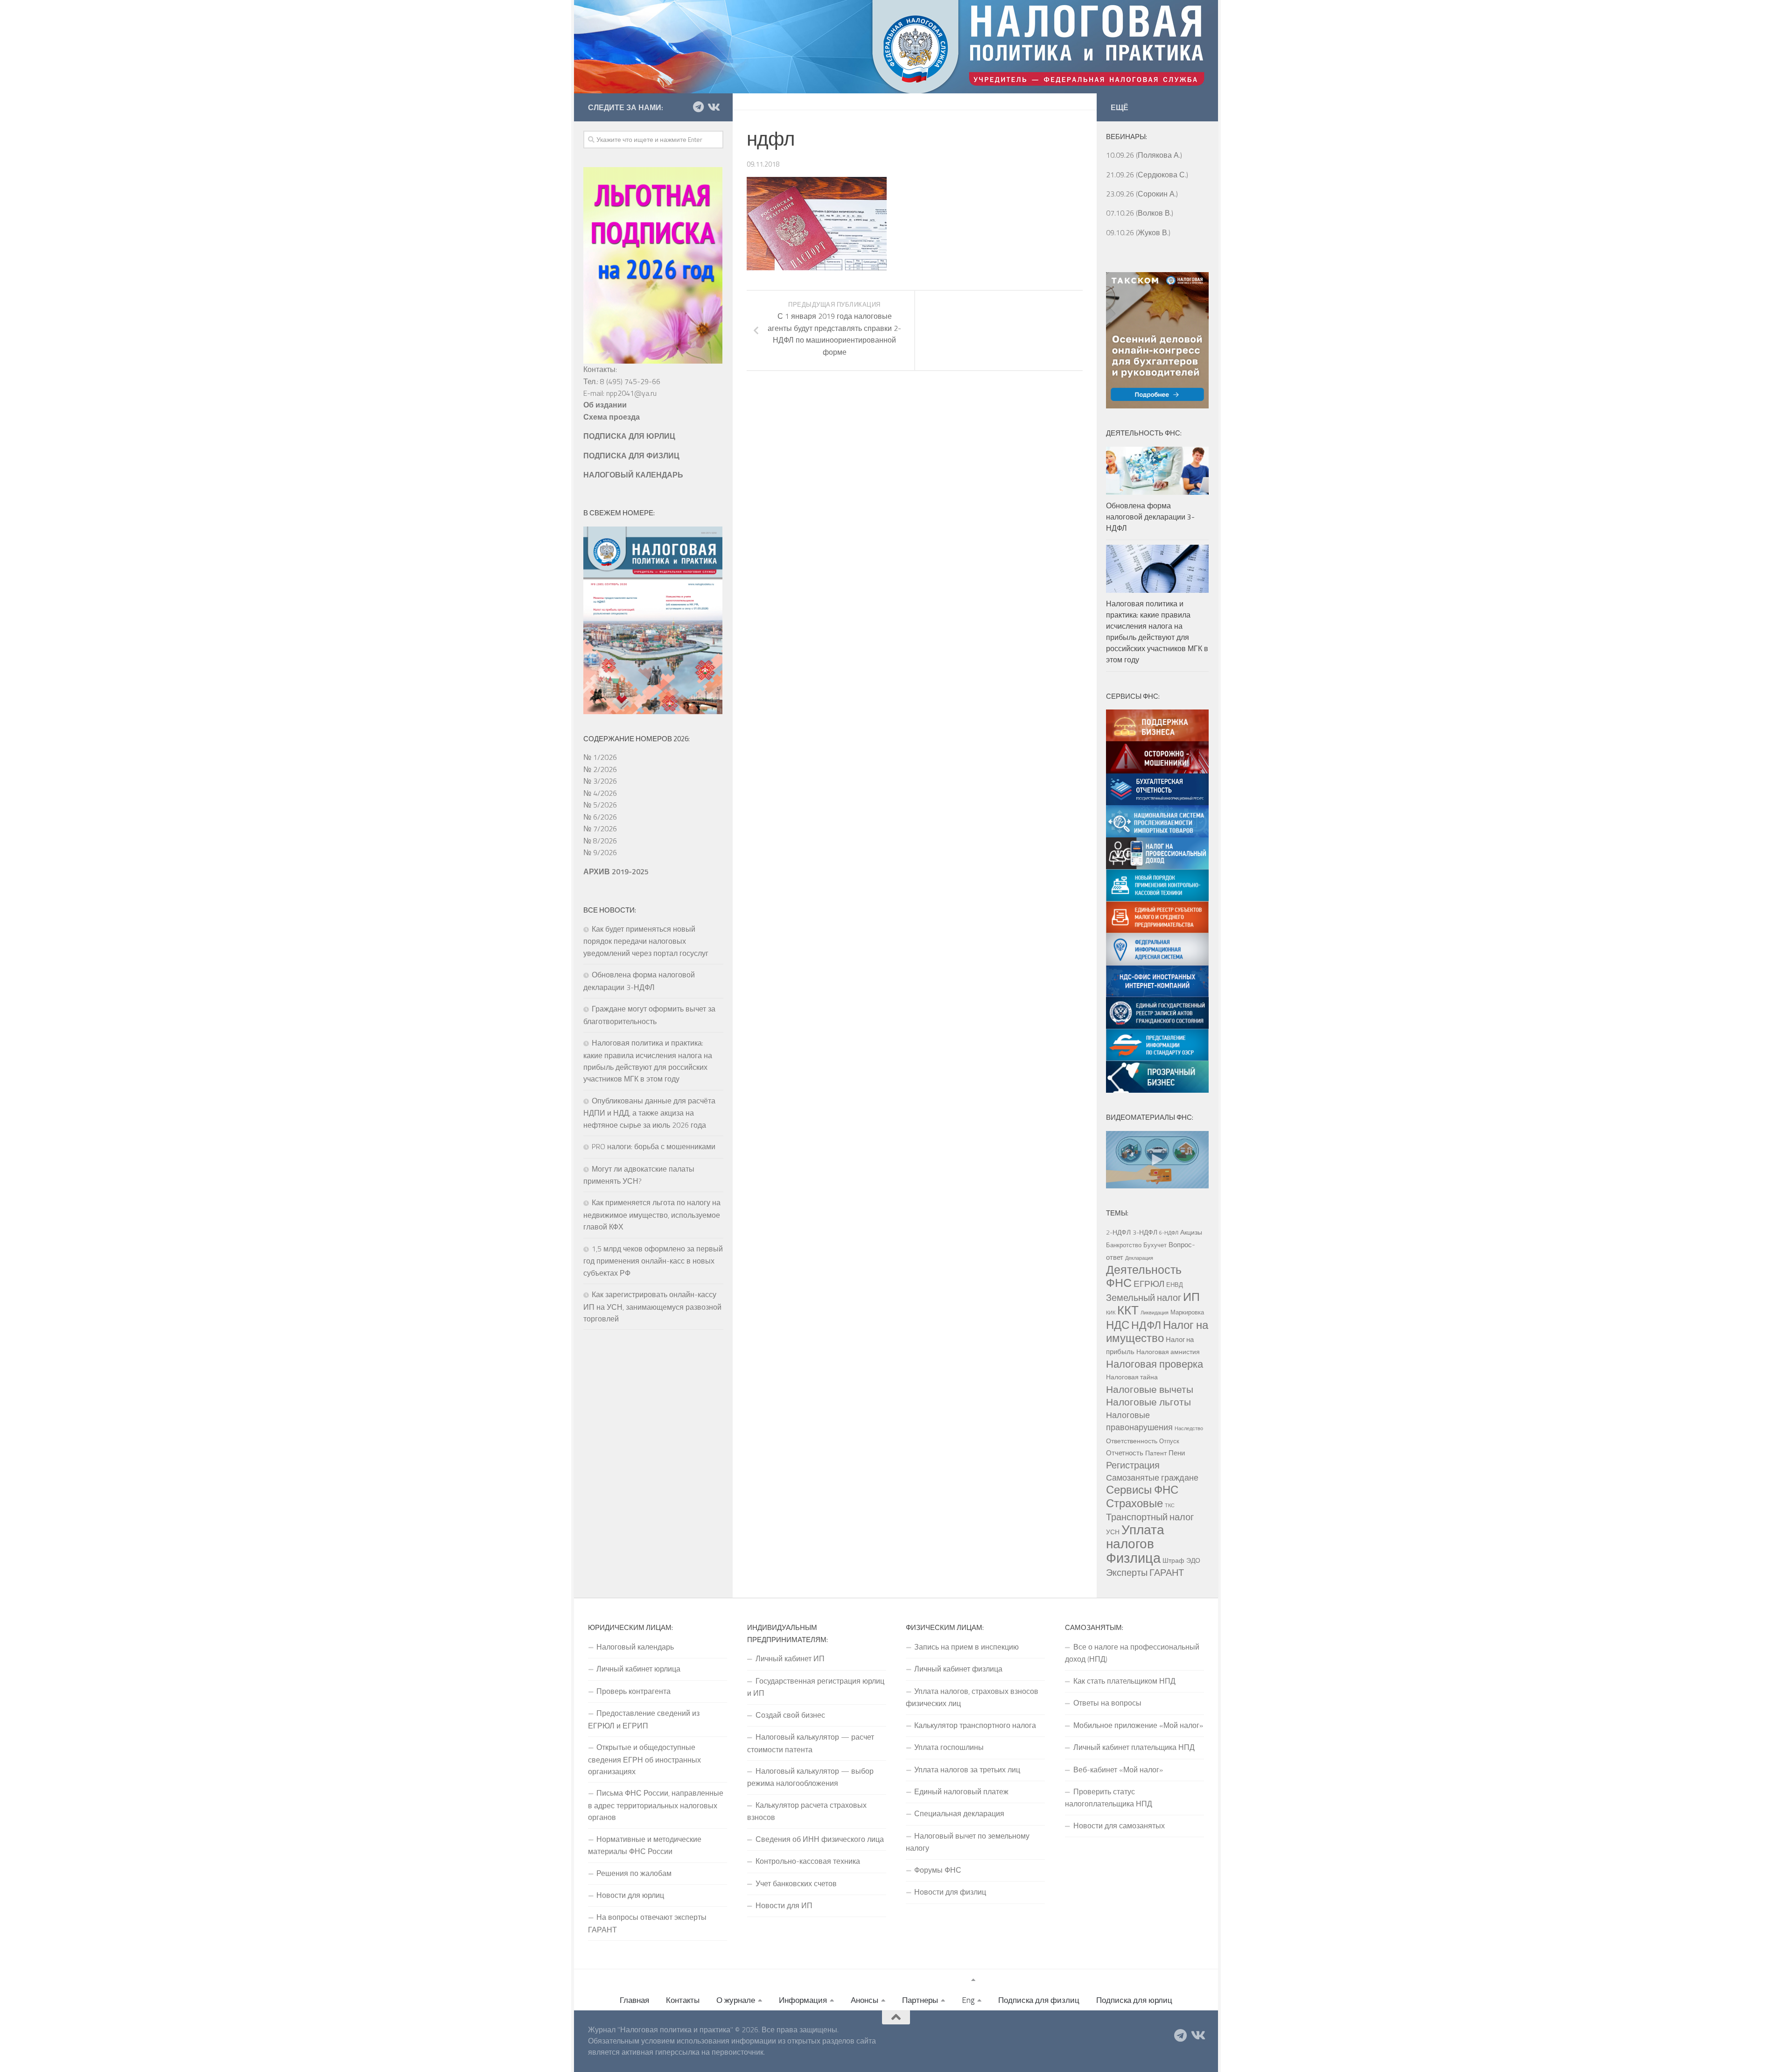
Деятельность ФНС (1144, 1276)
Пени (1177, 1453)
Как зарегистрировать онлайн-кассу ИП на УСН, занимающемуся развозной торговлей (652, 1306)
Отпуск (1169, 1441)
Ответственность (1132, 1441)
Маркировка (1187, 1312)
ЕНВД (1175, 1285)
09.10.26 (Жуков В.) (1138, 232)
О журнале (736, 2000)
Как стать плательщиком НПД (1124, 1681)
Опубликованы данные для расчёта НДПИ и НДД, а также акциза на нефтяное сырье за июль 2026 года (649, 1113)
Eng (968, 2000)
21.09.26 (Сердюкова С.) (1147, 175)
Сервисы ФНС (1142, 1489)
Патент (1156, 1453)
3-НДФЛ (1145, 1232)
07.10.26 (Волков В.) (1140, 213)
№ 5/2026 (600, 805)
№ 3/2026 (600, 781)
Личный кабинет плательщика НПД (1134, 1747)
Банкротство (1124, 1245)
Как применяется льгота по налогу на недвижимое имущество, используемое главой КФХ (652, 1215)
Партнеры (920, 2000)
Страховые (1134, 1503)
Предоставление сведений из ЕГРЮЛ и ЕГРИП (644, 1719)
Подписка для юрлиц (1134, 2000)
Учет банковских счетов (796, 1883)
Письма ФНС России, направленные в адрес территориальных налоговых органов (656, 1805)
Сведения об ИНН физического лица (820, 1839)
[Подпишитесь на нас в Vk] (713, 107)
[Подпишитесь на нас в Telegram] (698, 107)
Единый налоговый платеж (961, 1791)
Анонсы (864, 2000)
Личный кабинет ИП (790, 1658)
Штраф (1173, 1560)
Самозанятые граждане (1152, 1477)
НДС (1118, 1325)
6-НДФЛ (1169, 1233)
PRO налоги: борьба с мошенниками (654, 1146)
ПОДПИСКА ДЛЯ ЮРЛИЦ (629, 436)
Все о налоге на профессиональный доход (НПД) (1132, 1653)
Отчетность (1125, 1453)
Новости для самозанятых (1119, 1826)
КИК (1111, 1313)
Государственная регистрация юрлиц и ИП (816, 1687)
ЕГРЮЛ (1149, 1283)
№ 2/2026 (600, 769)
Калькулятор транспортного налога (975, 1725)
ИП (1191, 1297)
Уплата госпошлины (949, 1747)
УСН (1113, 1532)
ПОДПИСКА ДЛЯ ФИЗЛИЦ (631, 456)
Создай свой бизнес (790, 1715)
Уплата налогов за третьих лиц (967, 1770)
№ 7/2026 (600, 829)
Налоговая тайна (1132, 1377)
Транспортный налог (1150, 1517)
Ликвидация (1155, 1313)
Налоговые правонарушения (1139, 1421)
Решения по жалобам (634, 1873)
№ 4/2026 (600, 793)
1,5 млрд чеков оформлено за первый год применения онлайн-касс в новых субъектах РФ (653, 1261)
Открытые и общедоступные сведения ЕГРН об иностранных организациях (644, 1759)
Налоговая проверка (1155, 1364)
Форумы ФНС (938, 1870)
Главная (634, 2000)
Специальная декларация (959, 1813)
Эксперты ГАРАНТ (1145, 1572)
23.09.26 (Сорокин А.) (1142, 194)
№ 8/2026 (600, 841)
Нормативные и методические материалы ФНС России (645, 1845)
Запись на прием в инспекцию (966, 1647)
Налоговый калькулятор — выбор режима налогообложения (810, 1777)
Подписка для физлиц (1039, 2000)
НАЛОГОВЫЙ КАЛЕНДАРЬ (633, 475)
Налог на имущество (1157, 1331)
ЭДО (1193, 1560)
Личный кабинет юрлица (638, 1669)
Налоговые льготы (1148, 1402)
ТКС (1170, 1505)
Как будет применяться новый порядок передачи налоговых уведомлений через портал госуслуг (646, 941)
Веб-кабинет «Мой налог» (1118, 1770)
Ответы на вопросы (1107, 1703)
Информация (803, 2000)
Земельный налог (1144, 1298)
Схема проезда (612, 417)
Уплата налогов (1135, 1537)
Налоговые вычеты (1150, 1389)
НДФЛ (1146, 1325)
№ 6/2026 (600, 817)
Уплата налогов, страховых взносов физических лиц (972, 1697)
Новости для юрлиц (630, 1895)
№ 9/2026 (600, 852)
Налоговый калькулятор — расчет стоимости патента (811, 1743)
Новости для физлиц (950, 1892)
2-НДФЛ (1118, 1232)
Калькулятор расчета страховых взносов (807, 1811)
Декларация (1139, 1258)
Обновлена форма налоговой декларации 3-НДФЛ (1150, 517)
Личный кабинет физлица (958, 1669)
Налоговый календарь (635, 1647)
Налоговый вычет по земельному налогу (968, 1842)
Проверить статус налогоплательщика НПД (1109, 1798)
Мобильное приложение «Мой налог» (1138, 1725)
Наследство (1189, 1428)
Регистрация (1133, 1465)
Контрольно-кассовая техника (808, 1861)
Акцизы (1191, 1232)
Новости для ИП (784, 1905)
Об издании (605, 405)
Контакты (683, 2000)
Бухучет (1155, 1245)
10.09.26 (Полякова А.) (1144, 155)
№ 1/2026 (600, 757)
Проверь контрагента (633, 1691)
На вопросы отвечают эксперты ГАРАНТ (647, 1923)
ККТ (1128, 1310)
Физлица (1133, 1558)
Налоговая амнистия (1168, 1352)
